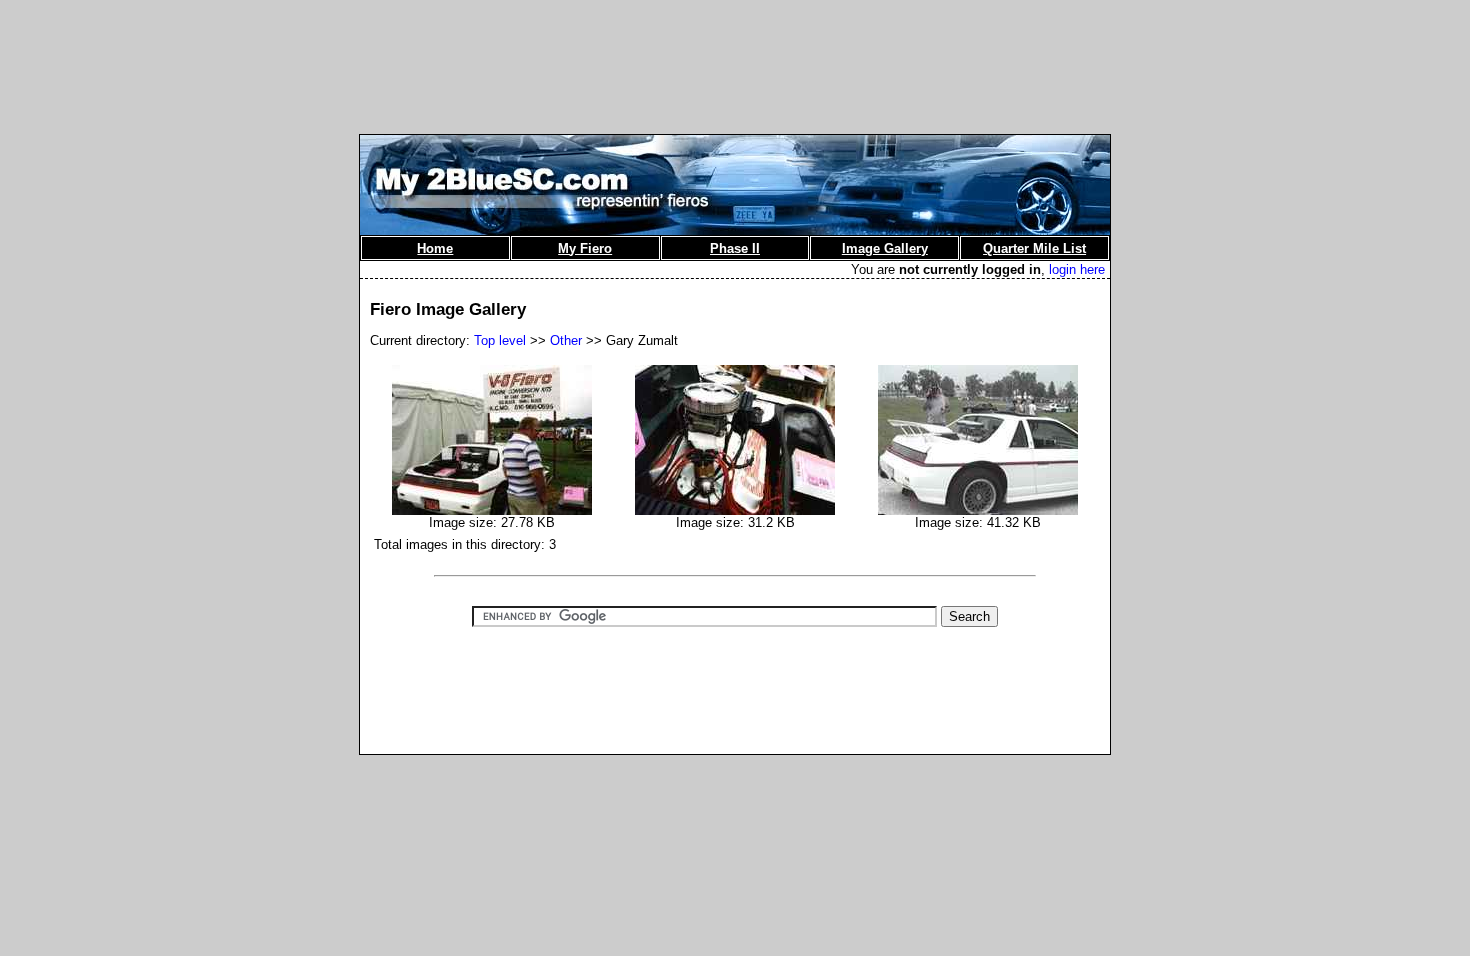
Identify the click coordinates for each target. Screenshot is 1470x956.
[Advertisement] (735, 53)
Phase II (735, 248)
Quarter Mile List (1034, 248)
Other (566, 340)
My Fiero (585, 248)
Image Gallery (885, 248)
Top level (500, 340)
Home (435, 248)
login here (1077, 269)
